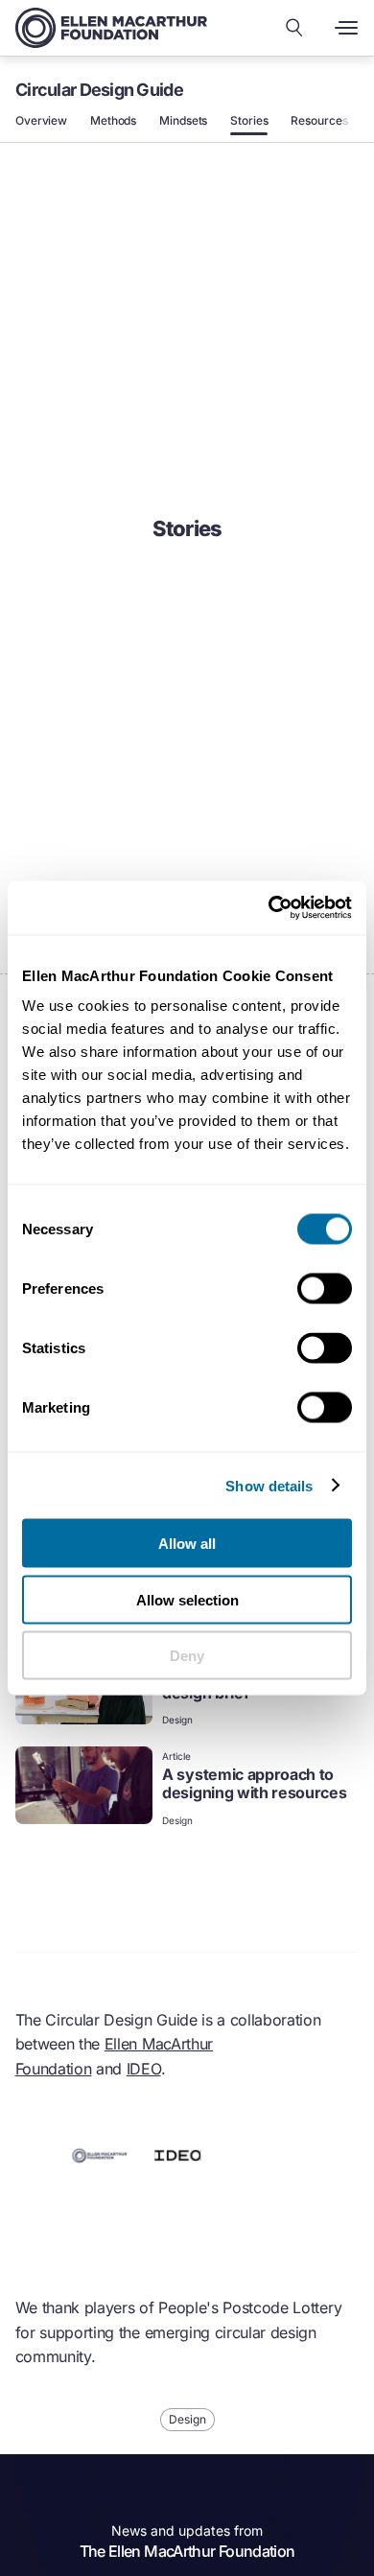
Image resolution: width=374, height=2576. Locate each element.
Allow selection (187, 1599)
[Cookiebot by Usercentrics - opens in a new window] (269, 908)
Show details (269, 1485)
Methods (113, 121)
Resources (319, 121)
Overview (41, 121)
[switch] (325, 1289)
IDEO (144, 2069)
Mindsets (183, 121)
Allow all (187, 1544)
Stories (249, 121)
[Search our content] (294, 28)
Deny (187, 1656)
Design (177, 1720)
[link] (187, 1788)
